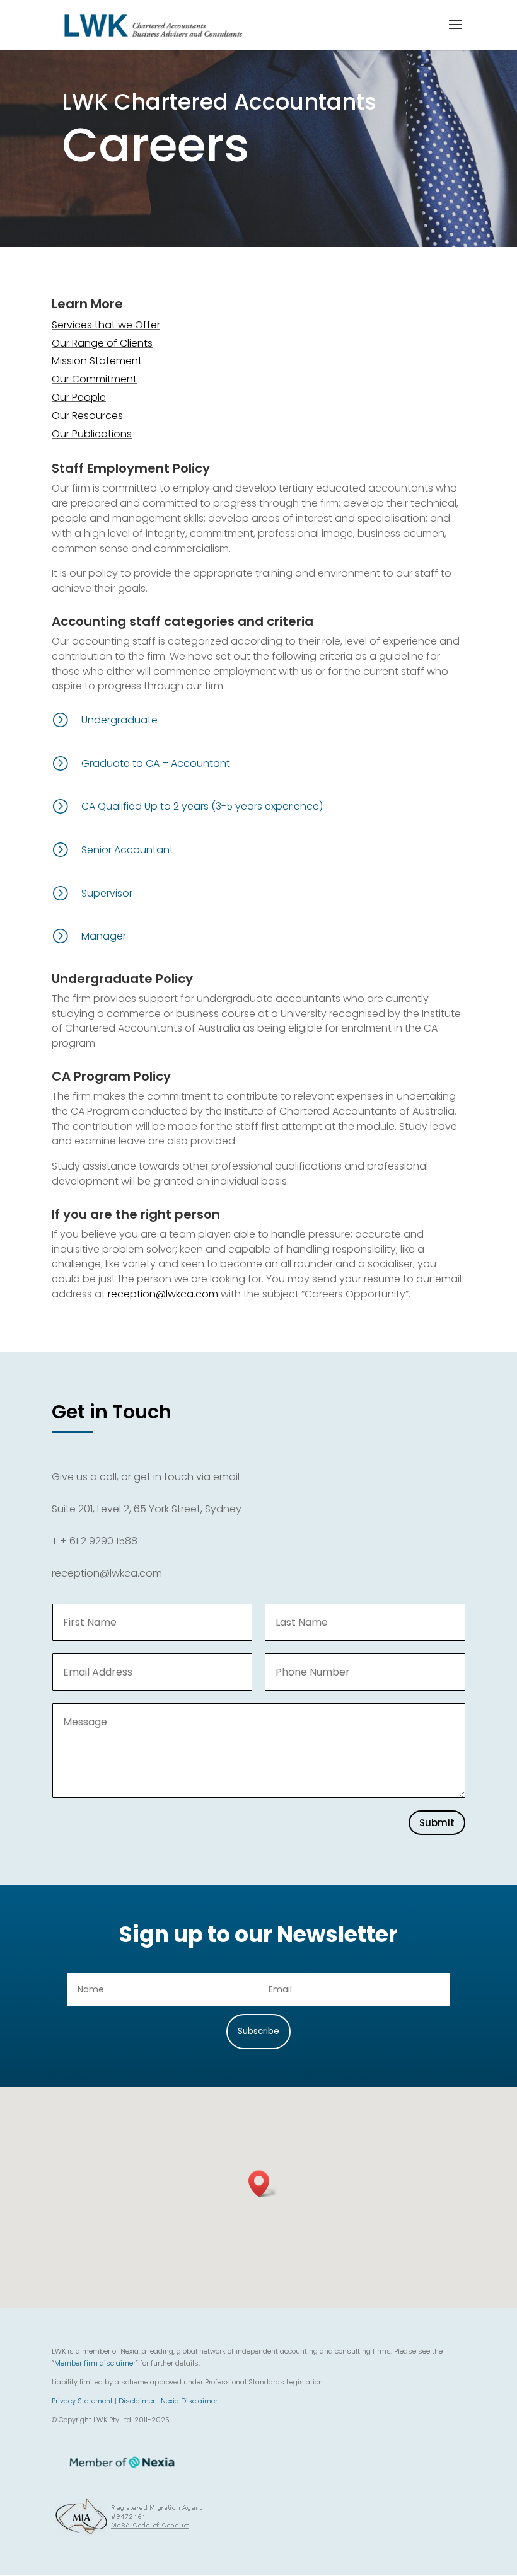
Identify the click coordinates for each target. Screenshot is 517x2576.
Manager (104, 936)
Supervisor (107, 893)
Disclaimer (137, 2401)
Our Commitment (94, 379)
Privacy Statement (82, 2401)
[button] (263, 2184)
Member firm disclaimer (95, 2363)
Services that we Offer (106, 325)
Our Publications (92, 434)
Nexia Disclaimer (189, 2401)
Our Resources (87, 416)
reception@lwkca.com (163, 1294)
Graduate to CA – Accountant (156, 763)
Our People (79, 397)
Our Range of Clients (102, 343)
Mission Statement (97, 361)
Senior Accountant (127, 850)
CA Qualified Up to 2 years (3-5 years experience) (202, 806)
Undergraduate (119, 720)
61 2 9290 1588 (103, 1541)
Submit (437, 1823)
